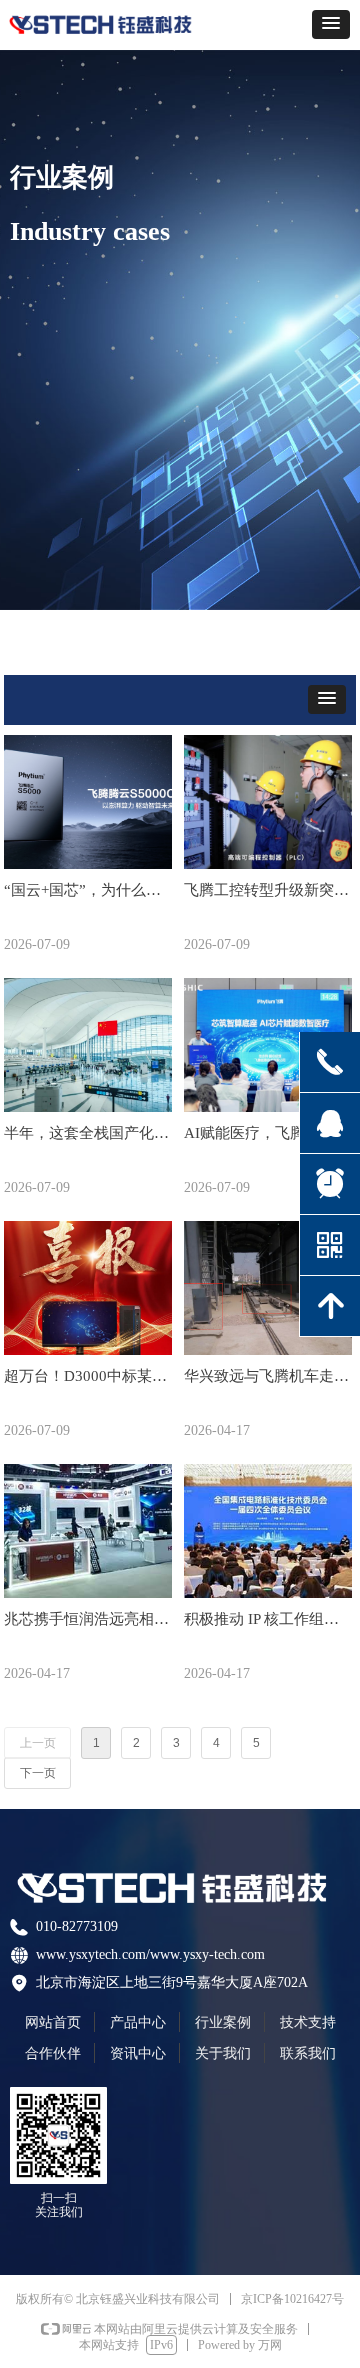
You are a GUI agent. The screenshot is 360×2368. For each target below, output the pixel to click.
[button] (331, 24)
